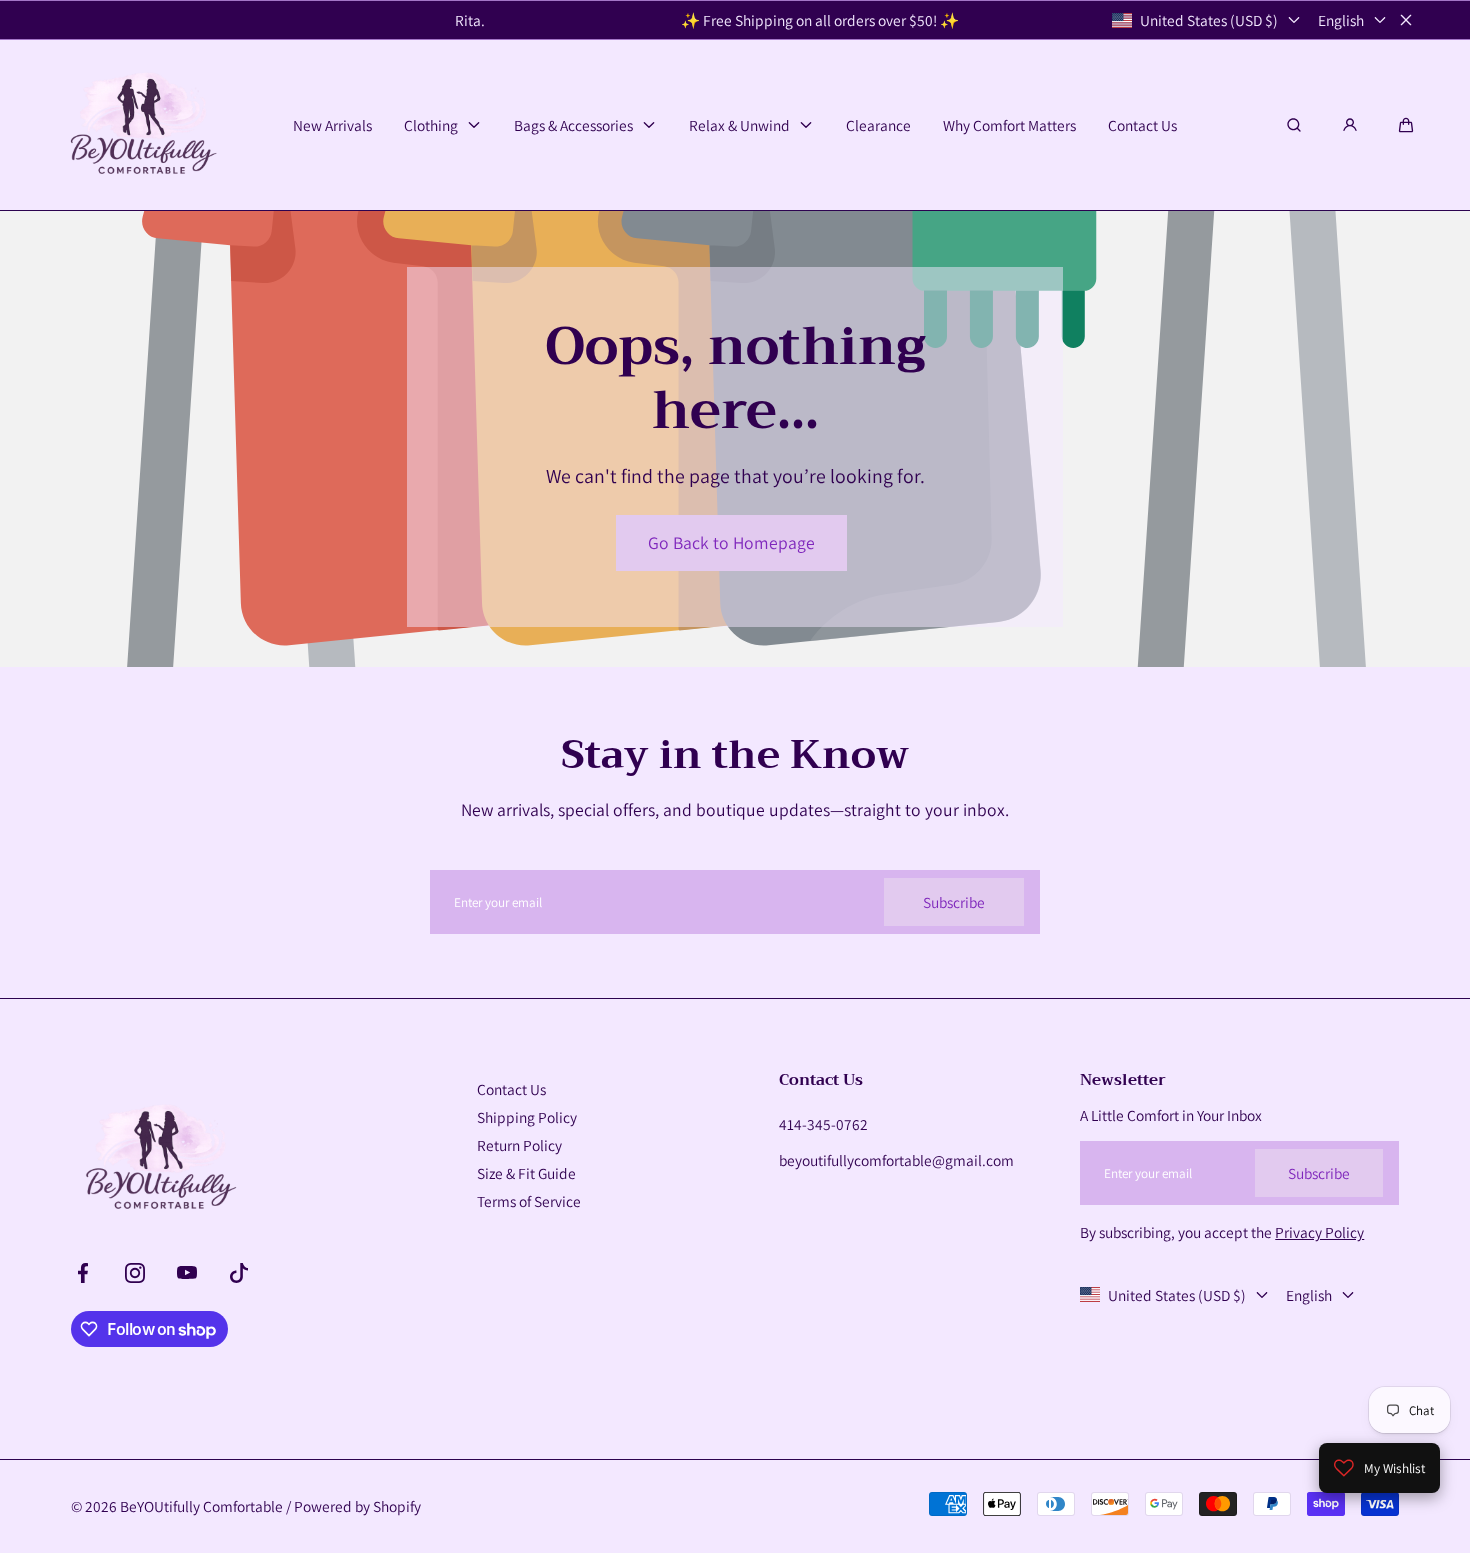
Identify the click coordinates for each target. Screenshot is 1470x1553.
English (1341, 20)
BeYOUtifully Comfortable (201, 1506)
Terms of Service (529, 1201)
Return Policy (519, 1145)
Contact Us (511, 1089)
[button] (1406, 125)
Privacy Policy (1319, 1232)
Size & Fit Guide (526, 1173)
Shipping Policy (527, 1117)
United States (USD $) (1209, 20)
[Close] (1406, 20)
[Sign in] (1350, 125)
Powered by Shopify (357, 1506)
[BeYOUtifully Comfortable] (141, 125)
